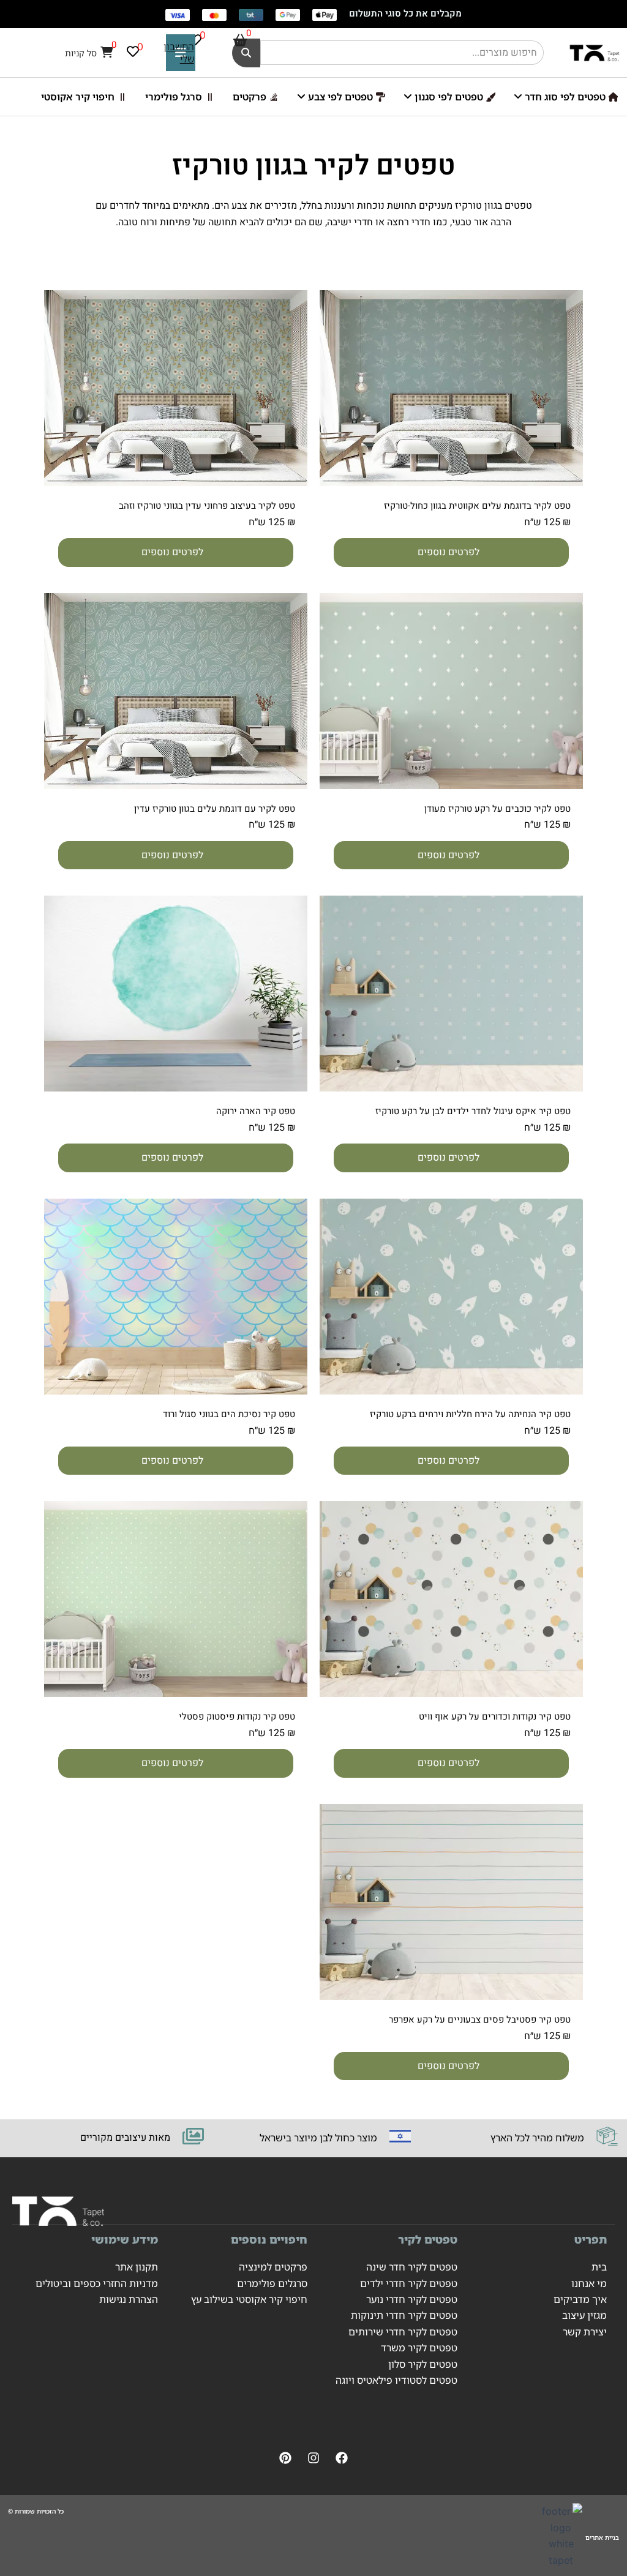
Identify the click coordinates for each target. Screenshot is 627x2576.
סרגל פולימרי (174, 97)
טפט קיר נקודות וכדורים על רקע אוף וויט (495, 1717)
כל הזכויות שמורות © (36, 2511)
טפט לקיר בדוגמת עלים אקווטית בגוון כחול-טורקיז (477, 506)
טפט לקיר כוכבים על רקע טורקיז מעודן (497, 809)
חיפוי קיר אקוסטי (78, 97)
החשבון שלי (179, 53)
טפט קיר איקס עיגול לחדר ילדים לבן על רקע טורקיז (473, 1111)
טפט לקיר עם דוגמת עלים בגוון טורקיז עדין (215, 809)
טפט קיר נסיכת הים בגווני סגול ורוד (229, 1414)
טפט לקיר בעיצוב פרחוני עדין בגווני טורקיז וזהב (207, 506)
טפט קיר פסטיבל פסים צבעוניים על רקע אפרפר (480, 2020)
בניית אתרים (602, 2537)
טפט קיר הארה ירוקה (256, 1111)
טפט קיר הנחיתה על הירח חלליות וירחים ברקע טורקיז (470, 1414)
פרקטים (250, 97)
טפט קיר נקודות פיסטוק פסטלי (237, 1717)
